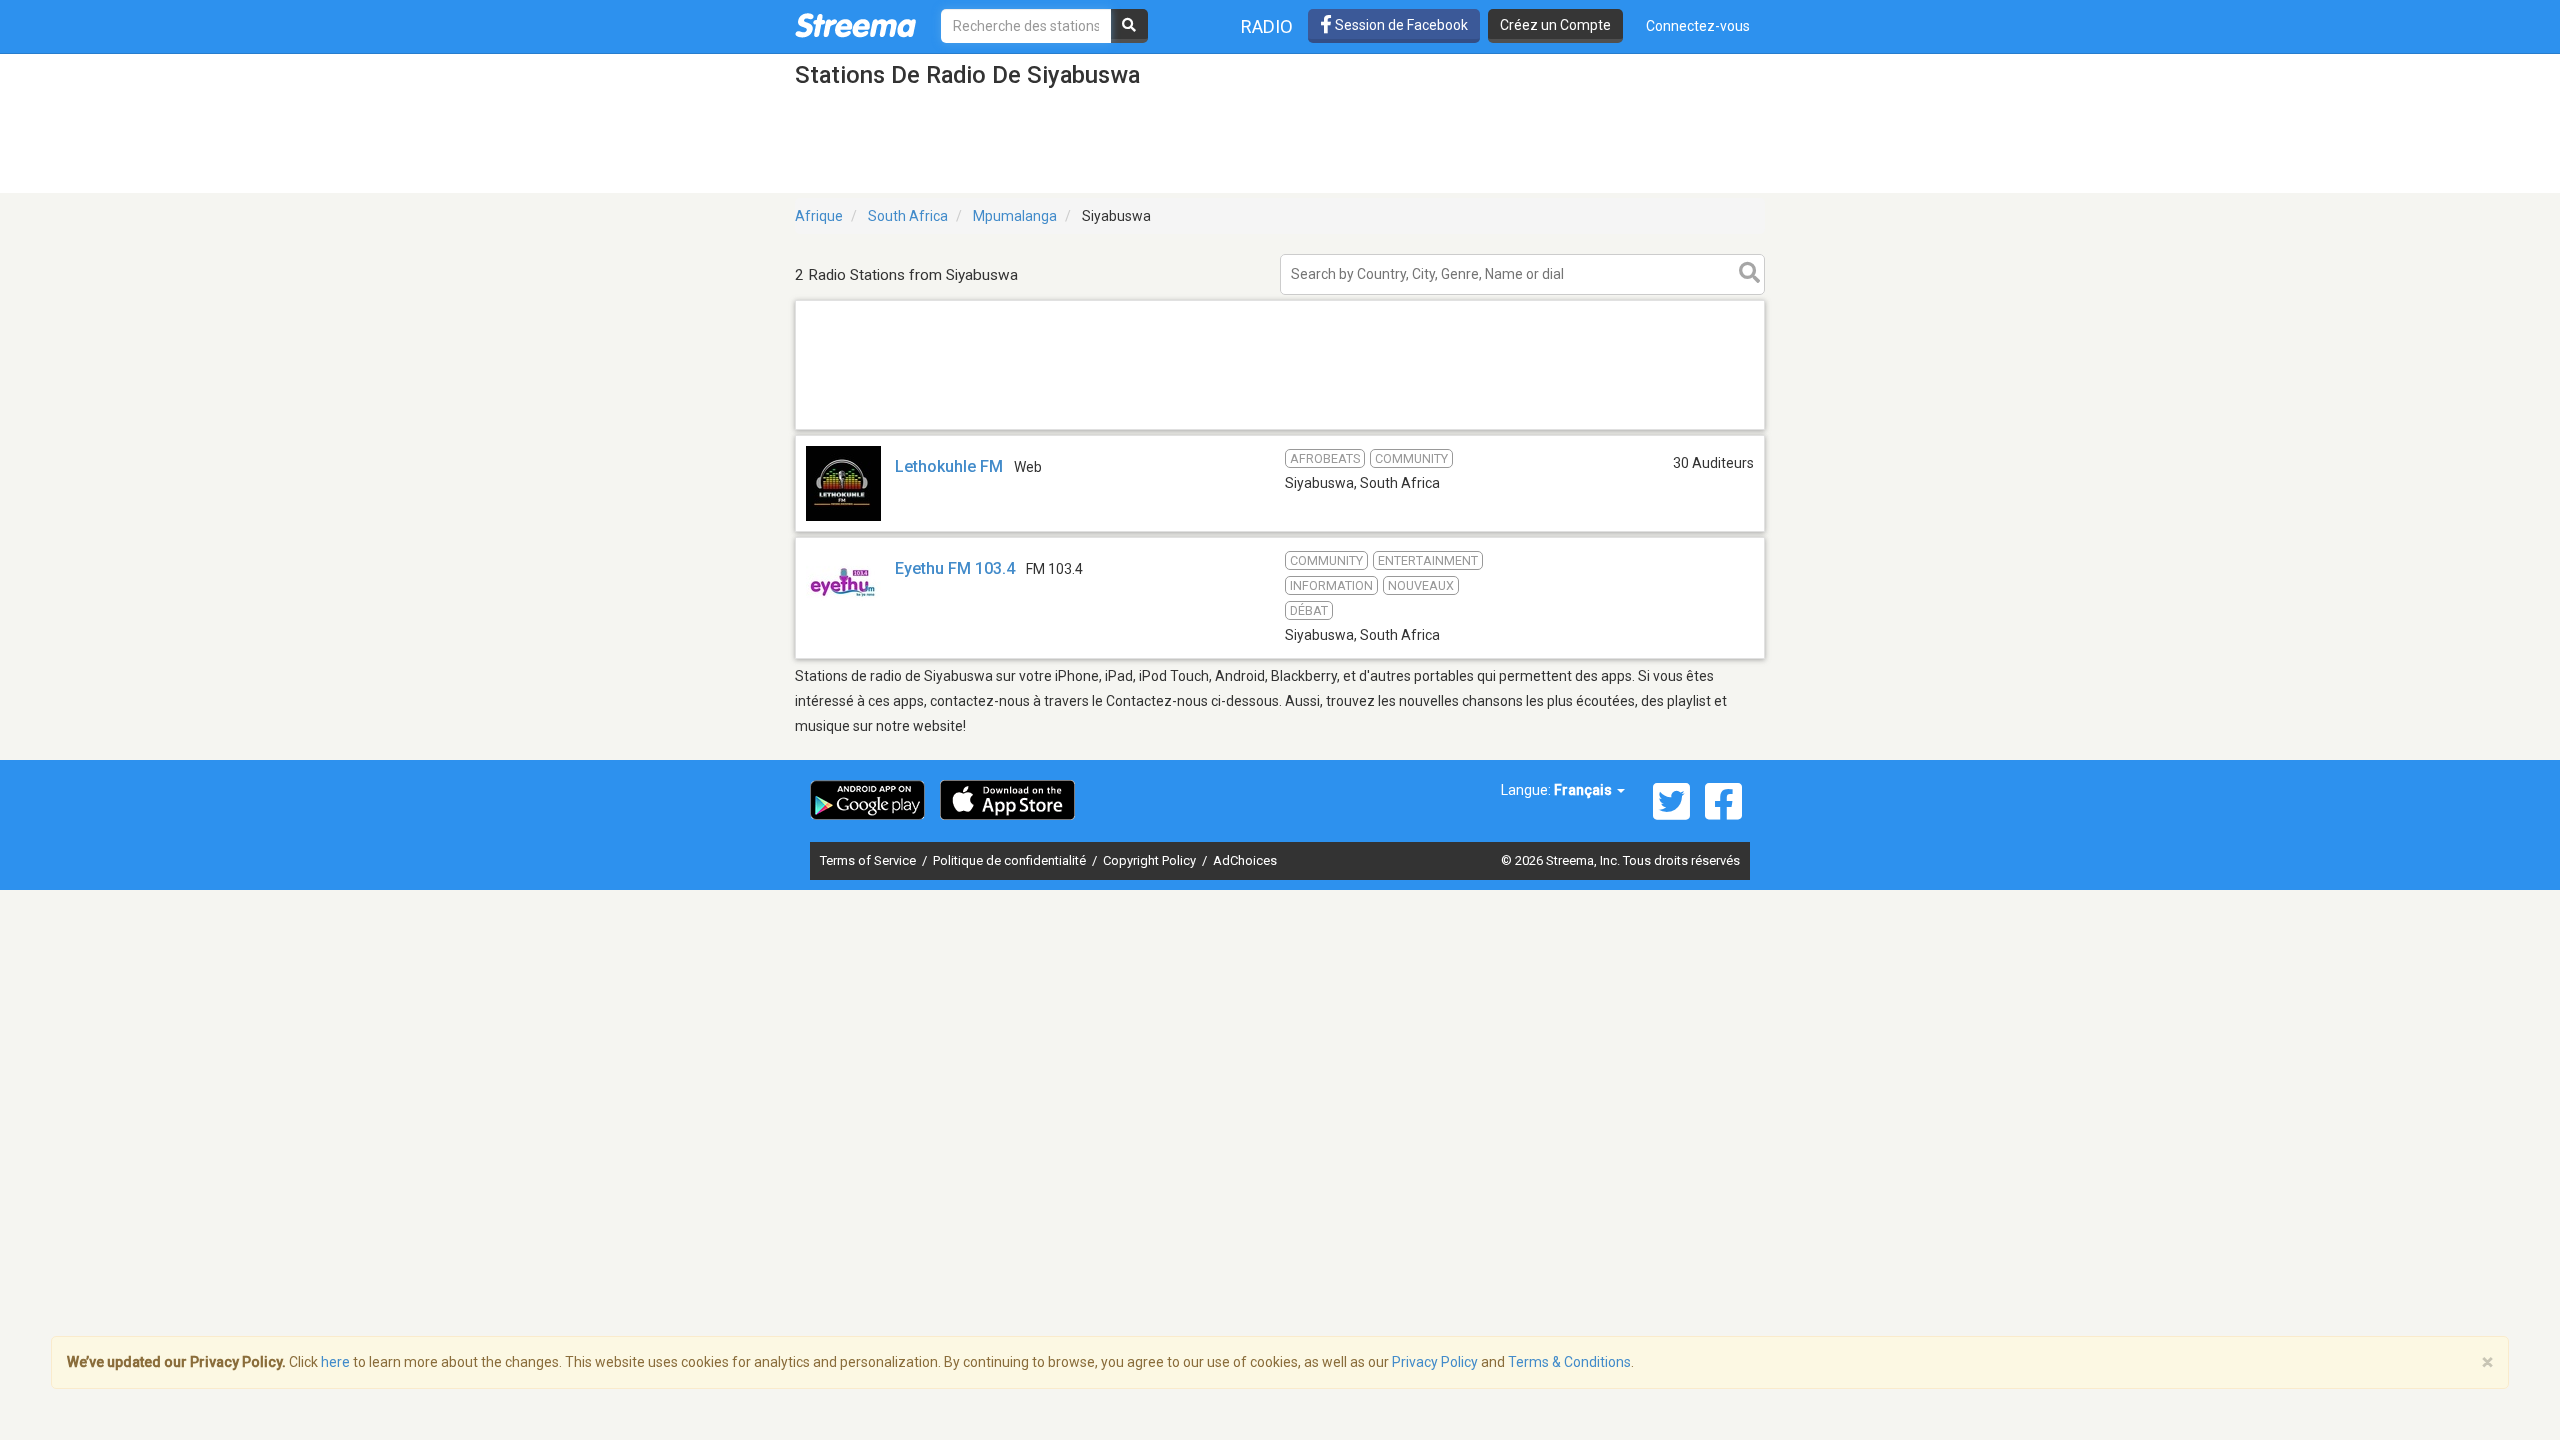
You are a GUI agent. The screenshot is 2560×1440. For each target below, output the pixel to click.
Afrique (819, 216)
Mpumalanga (1015, 216)
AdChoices (1245, 860)
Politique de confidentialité (1011, 860)
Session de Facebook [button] (1400, 25)
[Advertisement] (1280, 428)
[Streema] (855, 25)
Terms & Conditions (1569, 1362)
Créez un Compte (1555, 25)
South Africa (908, 216)
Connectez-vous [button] (1698, 26)
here (335, 1362)
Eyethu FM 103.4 (955, 568)
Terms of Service (869, 860)
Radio (1267, 26)
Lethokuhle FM (949, 466)
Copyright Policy (1151, 860)
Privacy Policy (1435, 1362)
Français (1584, 790)
